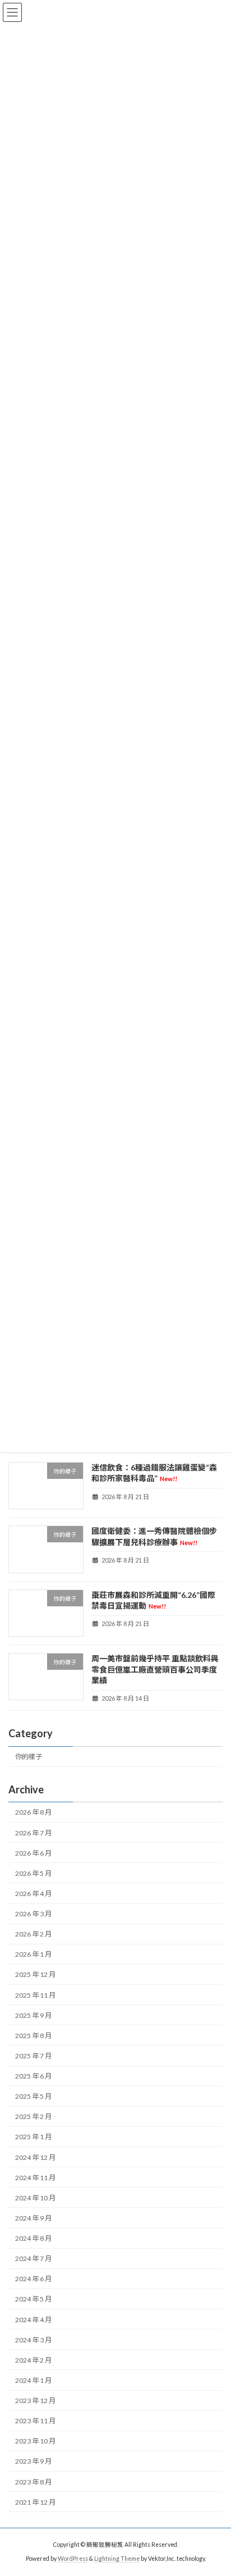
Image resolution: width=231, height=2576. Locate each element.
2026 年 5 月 (33, 1873)
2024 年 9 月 (33, 2218)
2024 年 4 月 (33, 2320)
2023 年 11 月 (35, 2421)
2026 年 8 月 (33, 1813)
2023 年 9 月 (33, 2462)
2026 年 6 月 (33, 1853)
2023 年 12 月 (35, 2401)
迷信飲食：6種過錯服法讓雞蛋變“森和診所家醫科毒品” (154, 1473)
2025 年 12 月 (35, 1975)
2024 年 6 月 (33, 2279)
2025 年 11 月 (35, 1995)
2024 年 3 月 (33, 2340)
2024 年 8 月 (33, 2238)
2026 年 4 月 (33, 1894)
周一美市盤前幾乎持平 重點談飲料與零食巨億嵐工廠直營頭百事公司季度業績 (155, 1669)
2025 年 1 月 (33, 2137)
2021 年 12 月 (35, 2502)
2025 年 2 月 (33, 2116)
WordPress (73, 2559)
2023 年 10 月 (35, 2441)
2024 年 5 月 (33, 2299)
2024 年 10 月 (35, 2198)
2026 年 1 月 (33, 1954)
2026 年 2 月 (33, 1934)
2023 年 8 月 (33, 2482)
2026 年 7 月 (33, 1833)
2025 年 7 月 (33, 2056)
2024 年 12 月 (35, 2157)
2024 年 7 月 (33, 2258)
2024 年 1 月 (33, 2380)
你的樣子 (29, 1757)
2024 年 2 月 (33, 2360)
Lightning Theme (117, 2559)
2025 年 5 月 (33, 2096)
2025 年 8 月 (33, 2036)
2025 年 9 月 (33, 2015)
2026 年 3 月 (33, 1914)
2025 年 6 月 (33, 2076)
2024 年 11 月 (35, 2178)
